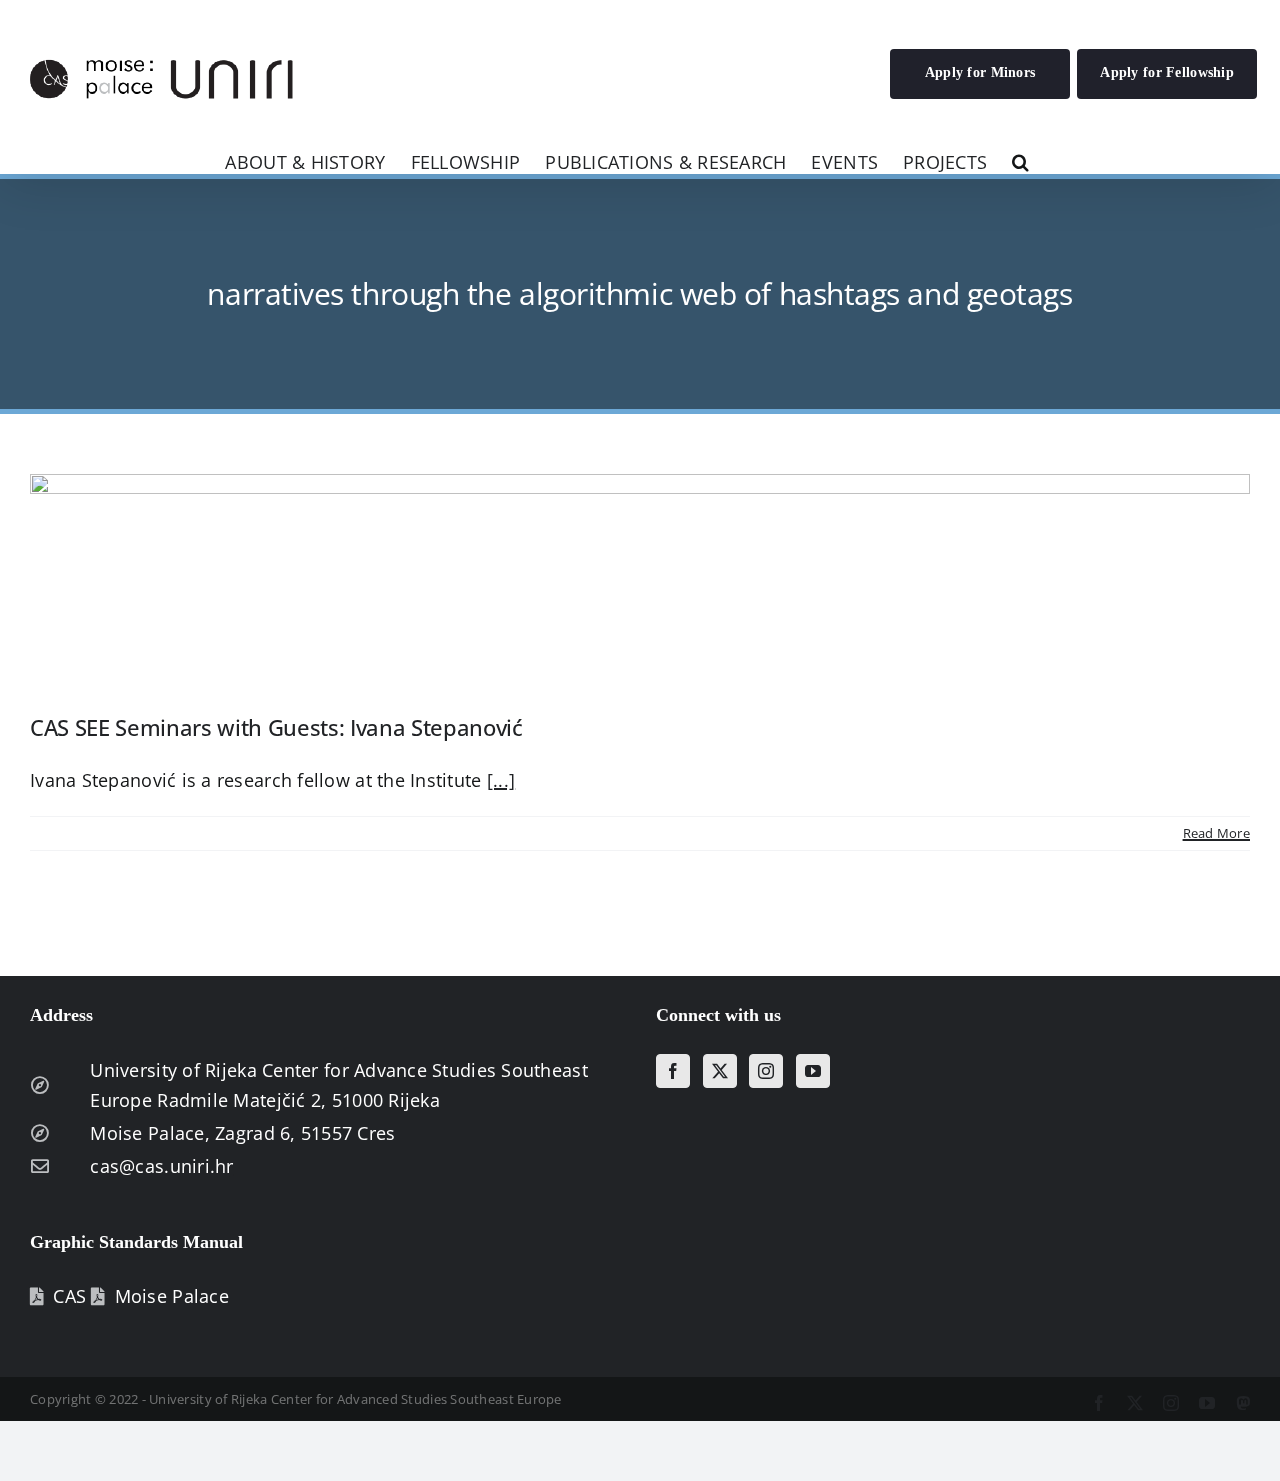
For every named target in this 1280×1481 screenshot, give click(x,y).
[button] (1020, 160)
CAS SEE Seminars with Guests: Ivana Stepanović (276, 727)
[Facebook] (673, 1071)
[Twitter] (720, 1071)
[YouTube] (813, 1071)
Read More (1216, 833)
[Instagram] (766, 1071)
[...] (501, 780)
